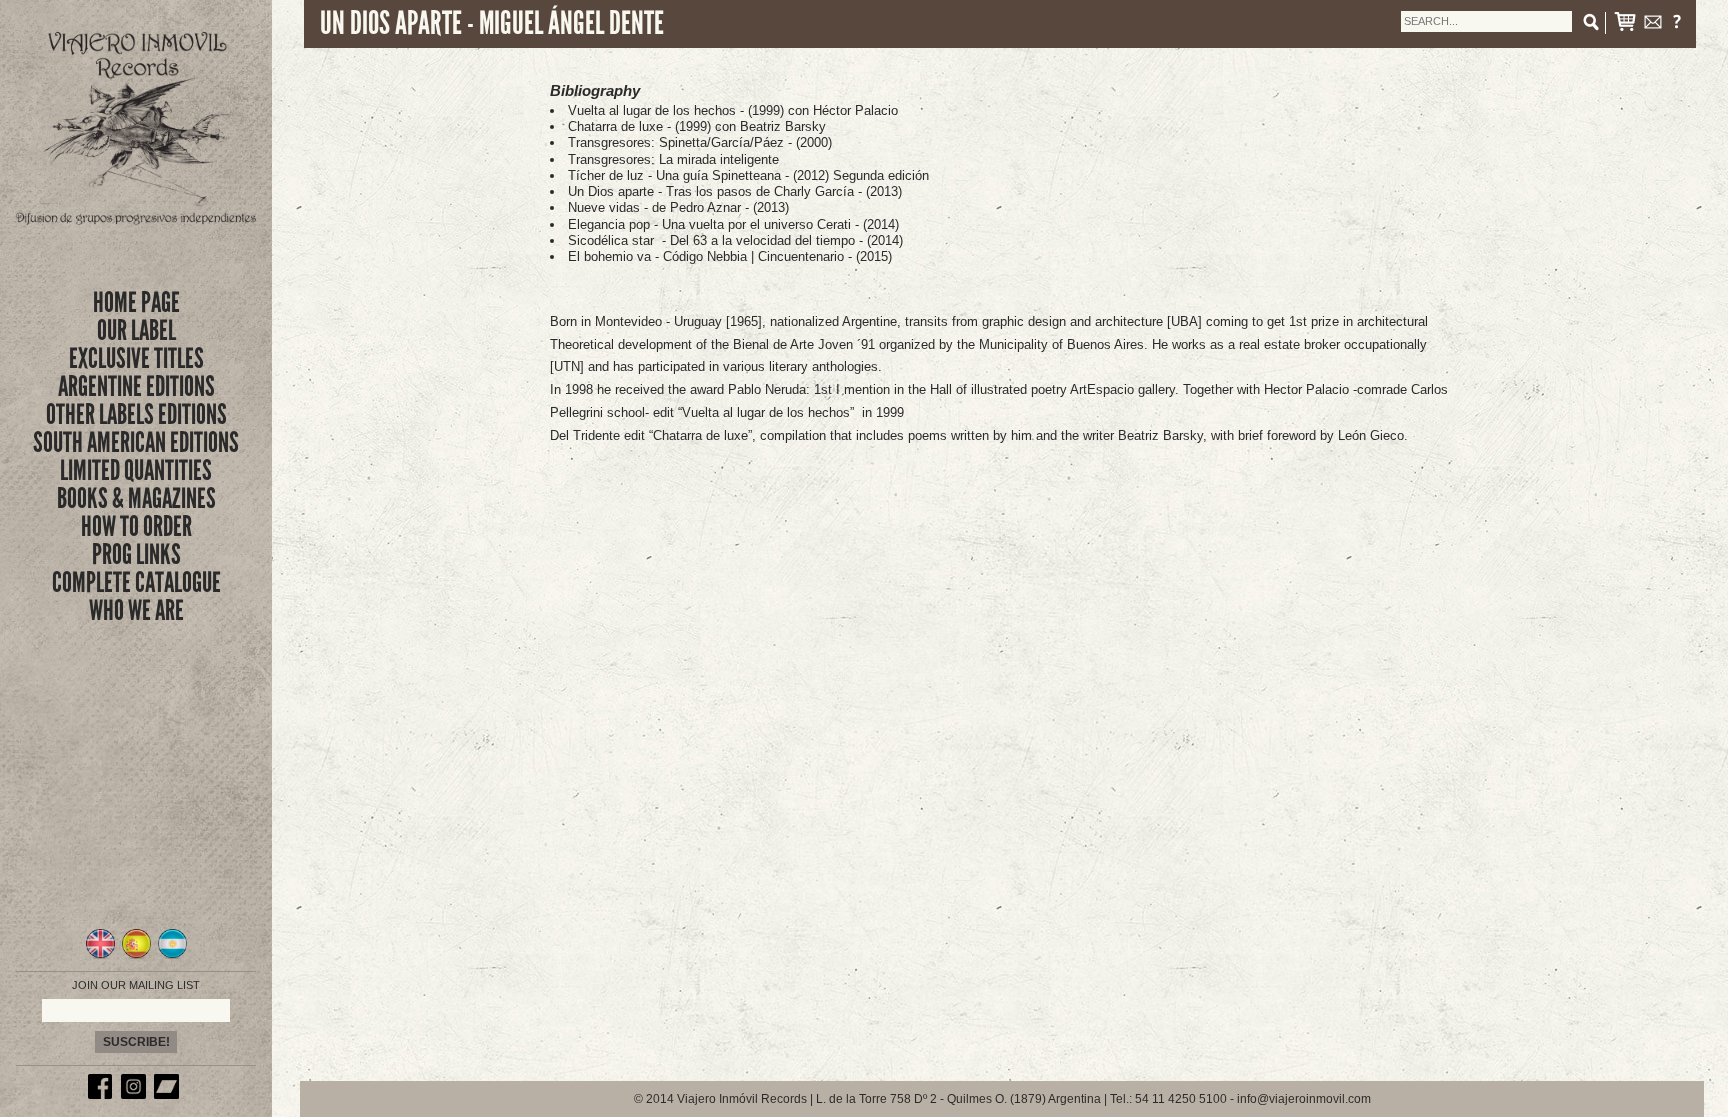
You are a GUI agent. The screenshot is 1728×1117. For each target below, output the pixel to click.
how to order (136, 526)
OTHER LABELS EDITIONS (136, 414)
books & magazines (136, 498)
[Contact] (1653, 25)
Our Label (136, 330)
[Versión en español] (136, 956)
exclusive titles (136, 358)
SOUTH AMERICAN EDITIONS (136, 442)
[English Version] (100, 956)
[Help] (1677, 25)
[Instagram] (136, 1095)
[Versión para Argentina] (172, 956)
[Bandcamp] (169, 1095)
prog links (136, 554)
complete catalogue (136, 582)
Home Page (136, 302)
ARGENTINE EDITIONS (136, 386)
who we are (136, 610)
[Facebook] (103, 1095)
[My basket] (1625, 25)
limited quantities (136, 470)
